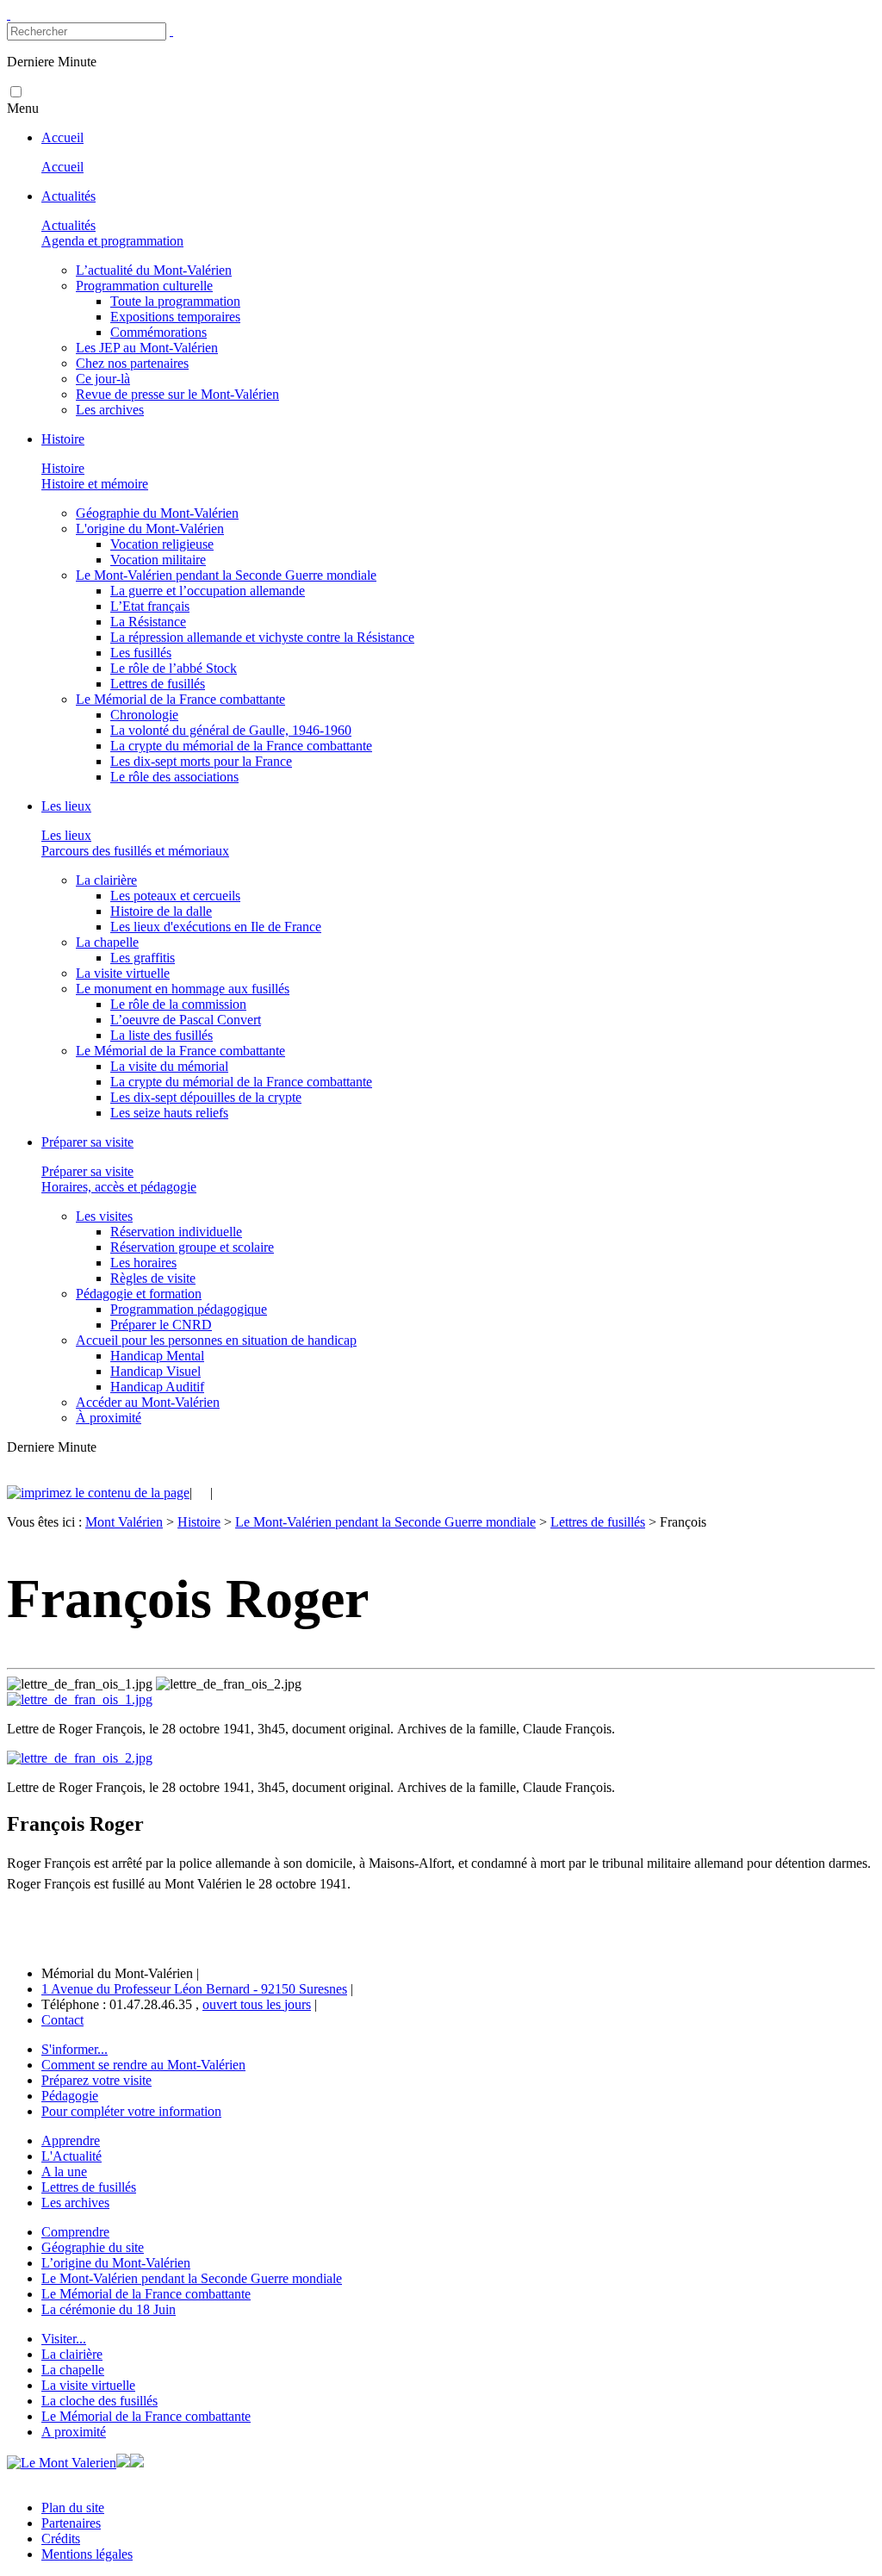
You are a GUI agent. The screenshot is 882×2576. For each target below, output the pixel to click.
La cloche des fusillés (99, 2401)
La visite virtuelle (88, 2385)
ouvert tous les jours (257, 2004)
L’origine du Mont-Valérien (116, 2263)
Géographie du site (93, 2247)
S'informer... (75, 2049)
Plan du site (73, 2508)
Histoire (199, 1522)
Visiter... (64, 2339)
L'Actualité (71, 2156)
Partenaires (71, 2523)
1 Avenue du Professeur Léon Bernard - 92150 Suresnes (194, 1989)
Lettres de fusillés (598, 1522)
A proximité (74, 2432)
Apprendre (71, 2140)
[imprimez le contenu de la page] (98, 1493)
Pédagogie (70, 2096)
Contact (62, 2020)
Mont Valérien (124, 1522)
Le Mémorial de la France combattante (146, 2294)
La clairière (72, 2354)
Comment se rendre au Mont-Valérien (143, 2065)
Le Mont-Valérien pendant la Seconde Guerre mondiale (385, 1522)
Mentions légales (87, 2554)
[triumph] (80, 1699)
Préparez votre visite (96, 2080)
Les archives (75, 2203)
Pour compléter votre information (131, 2111)
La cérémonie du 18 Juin (109, 2309)
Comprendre (75, 2232)
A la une (64, 2172)
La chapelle (73, 2370)
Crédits (61, 2539)
